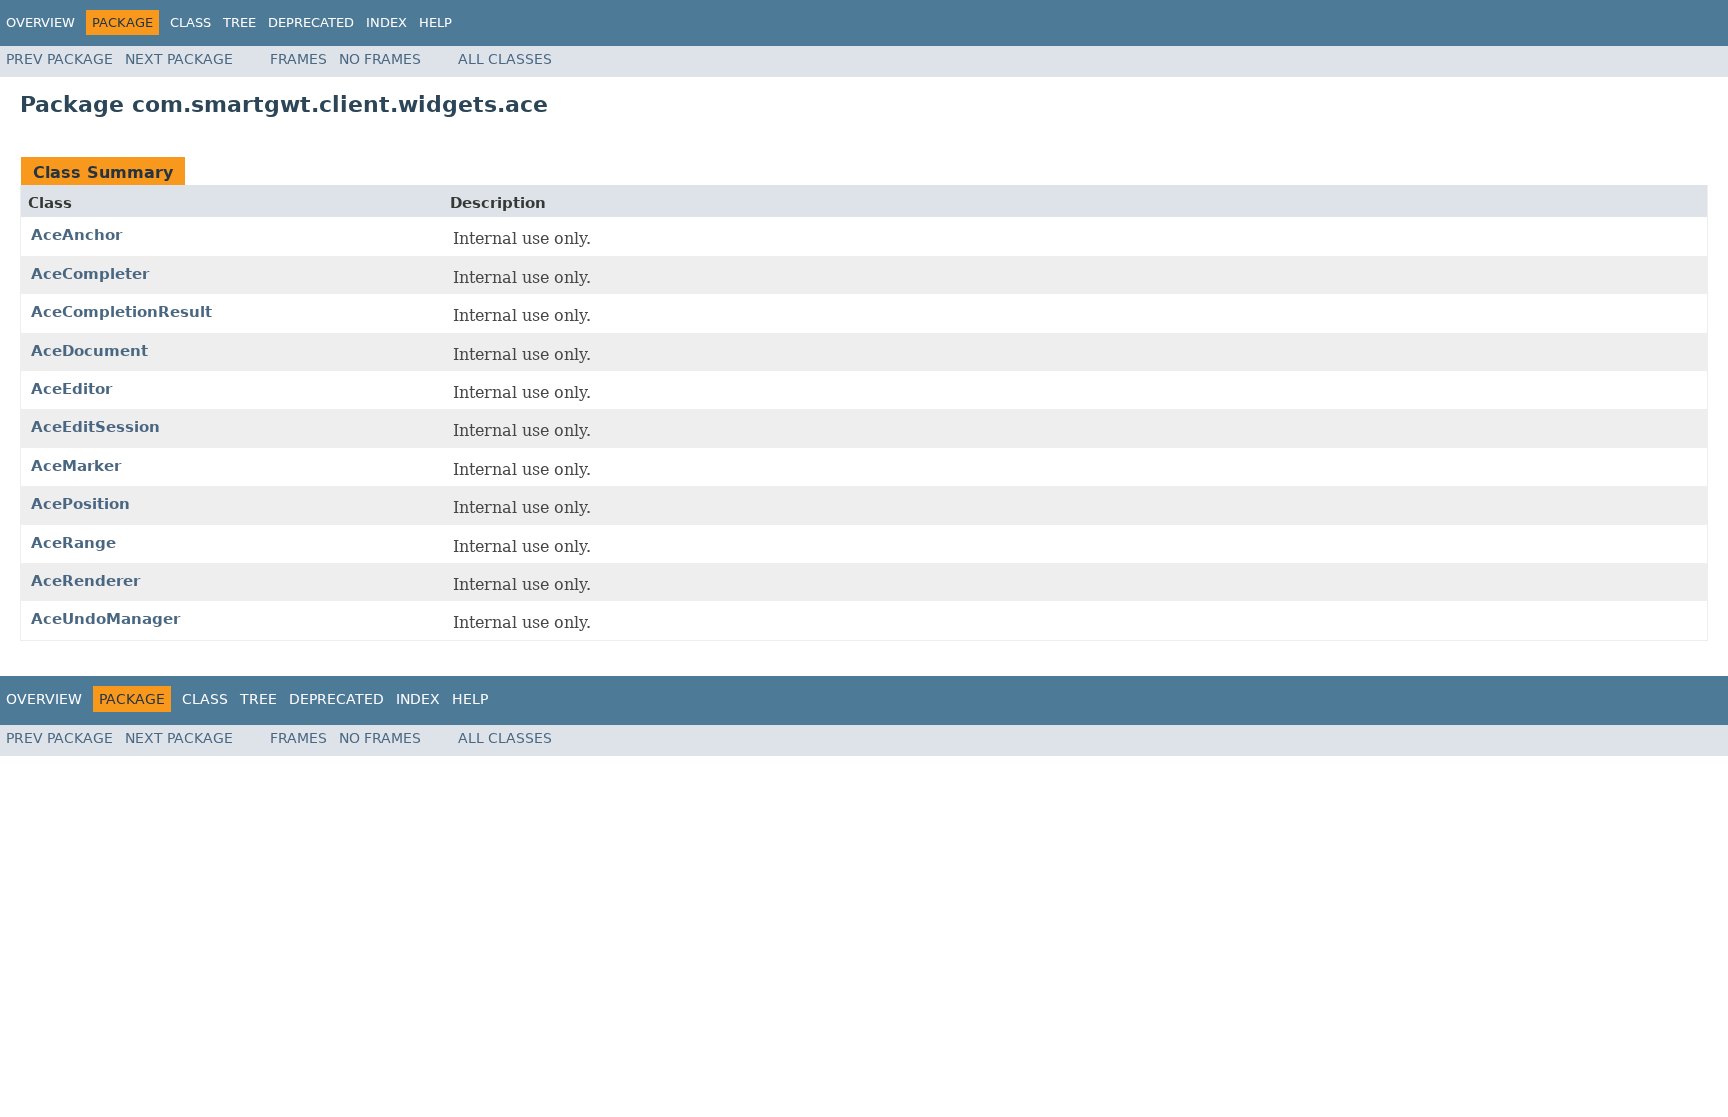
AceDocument (89, 351)
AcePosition (80, 504)
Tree (239, 22)
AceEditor (71, 389)
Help (435, 22)
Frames (298, 59)
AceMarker (76, 466)
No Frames (380, 59)
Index (386, 22)
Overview (40, 22)
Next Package (179, 59)
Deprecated (311, 22)
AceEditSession (95, 427)
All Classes (505, 59)
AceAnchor (76, 235)
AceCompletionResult (121, 312)
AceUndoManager (105, 619)
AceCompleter (90, 274)
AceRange (73, 543)
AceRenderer (85, 581)
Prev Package (59, 59)
